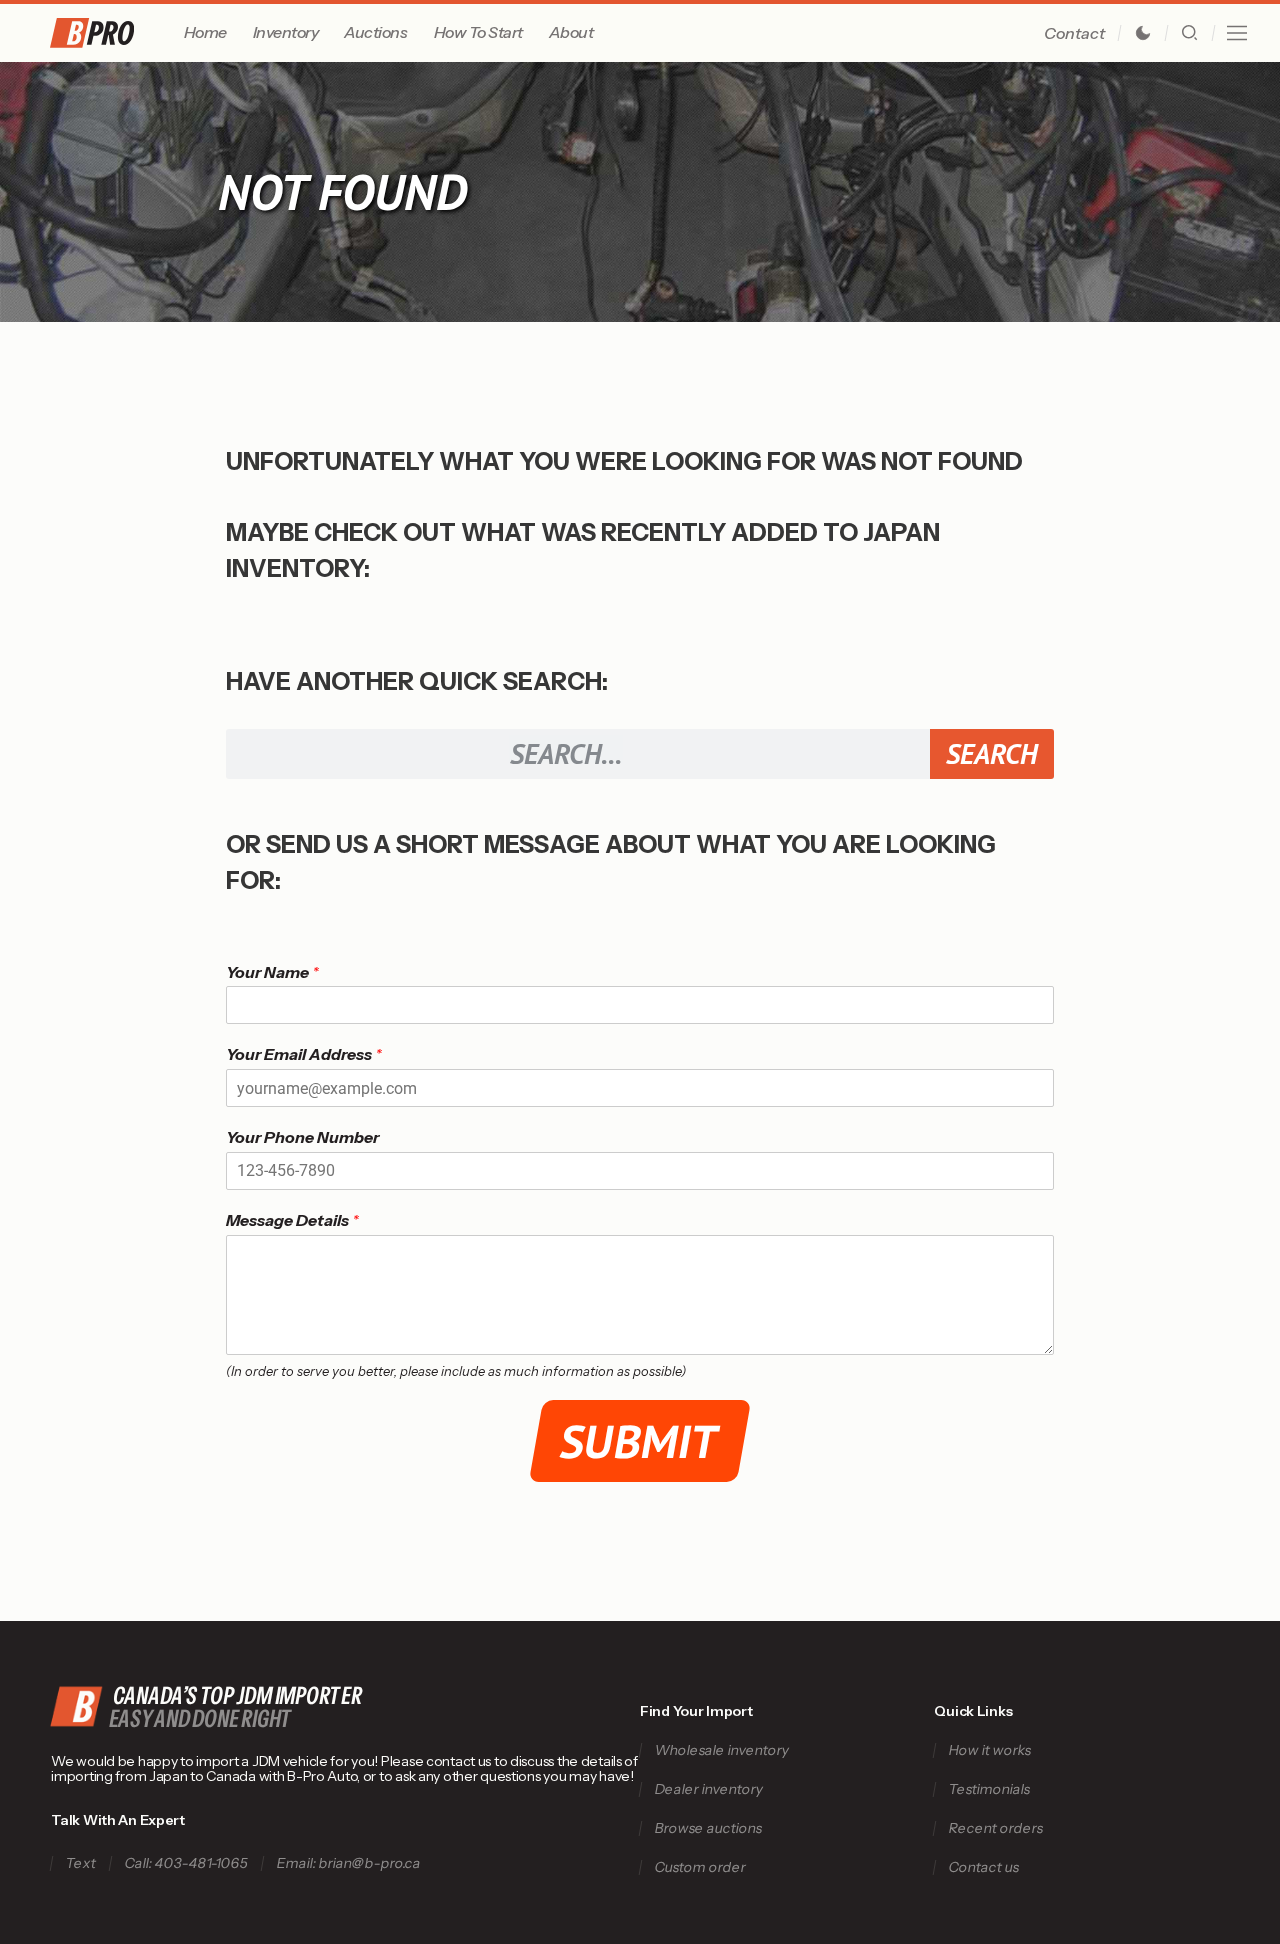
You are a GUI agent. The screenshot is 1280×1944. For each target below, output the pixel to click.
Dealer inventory (708, 1789)
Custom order (700, 1867)
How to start (478, 32)
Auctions (375, 32)
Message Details (292, 1220)
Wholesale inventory (721, 1750)
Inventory (286, 32)
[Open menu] (1237, 33)
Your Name (272, 972)
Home (205, 32)
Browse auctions (708, 1828)
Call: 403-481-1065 (187, 1863)
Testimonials (990, 1789)
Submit (640, 1441)
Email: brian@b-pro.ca (349, 1863)
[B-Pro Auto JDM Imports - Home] (112, 33)
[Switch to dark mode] (1143, 33)
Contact (1074, 33)
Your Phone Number (302, 1137)
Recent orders (996, 1828)
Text (81, 1863)
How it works (990, 1750)
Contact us (984, 1867)
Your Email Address (304, 1054)
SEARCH (991, 753)
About (571, 32)
